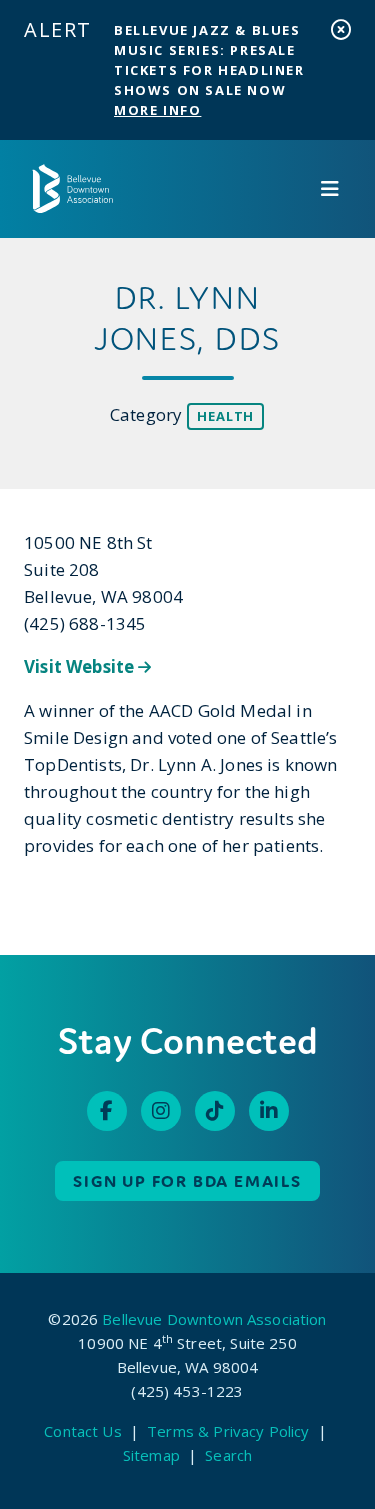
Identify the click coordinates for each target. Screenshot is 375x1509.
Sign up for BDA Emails (187, 1181)
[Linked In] (269, 1111)
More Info (157, 110)
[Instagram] (161, 1111)
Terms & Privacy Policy (228, 1431)
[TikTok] (215, 1111)
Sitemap (151, 1455)
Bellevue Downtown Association (214, 1319)
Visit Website (81, 666)
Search (228, 1455)
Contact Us (83, 1431)
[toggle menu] (330, 189)
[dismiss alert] (341, 29)
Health (225, 416)
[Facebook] (107, 1111)
